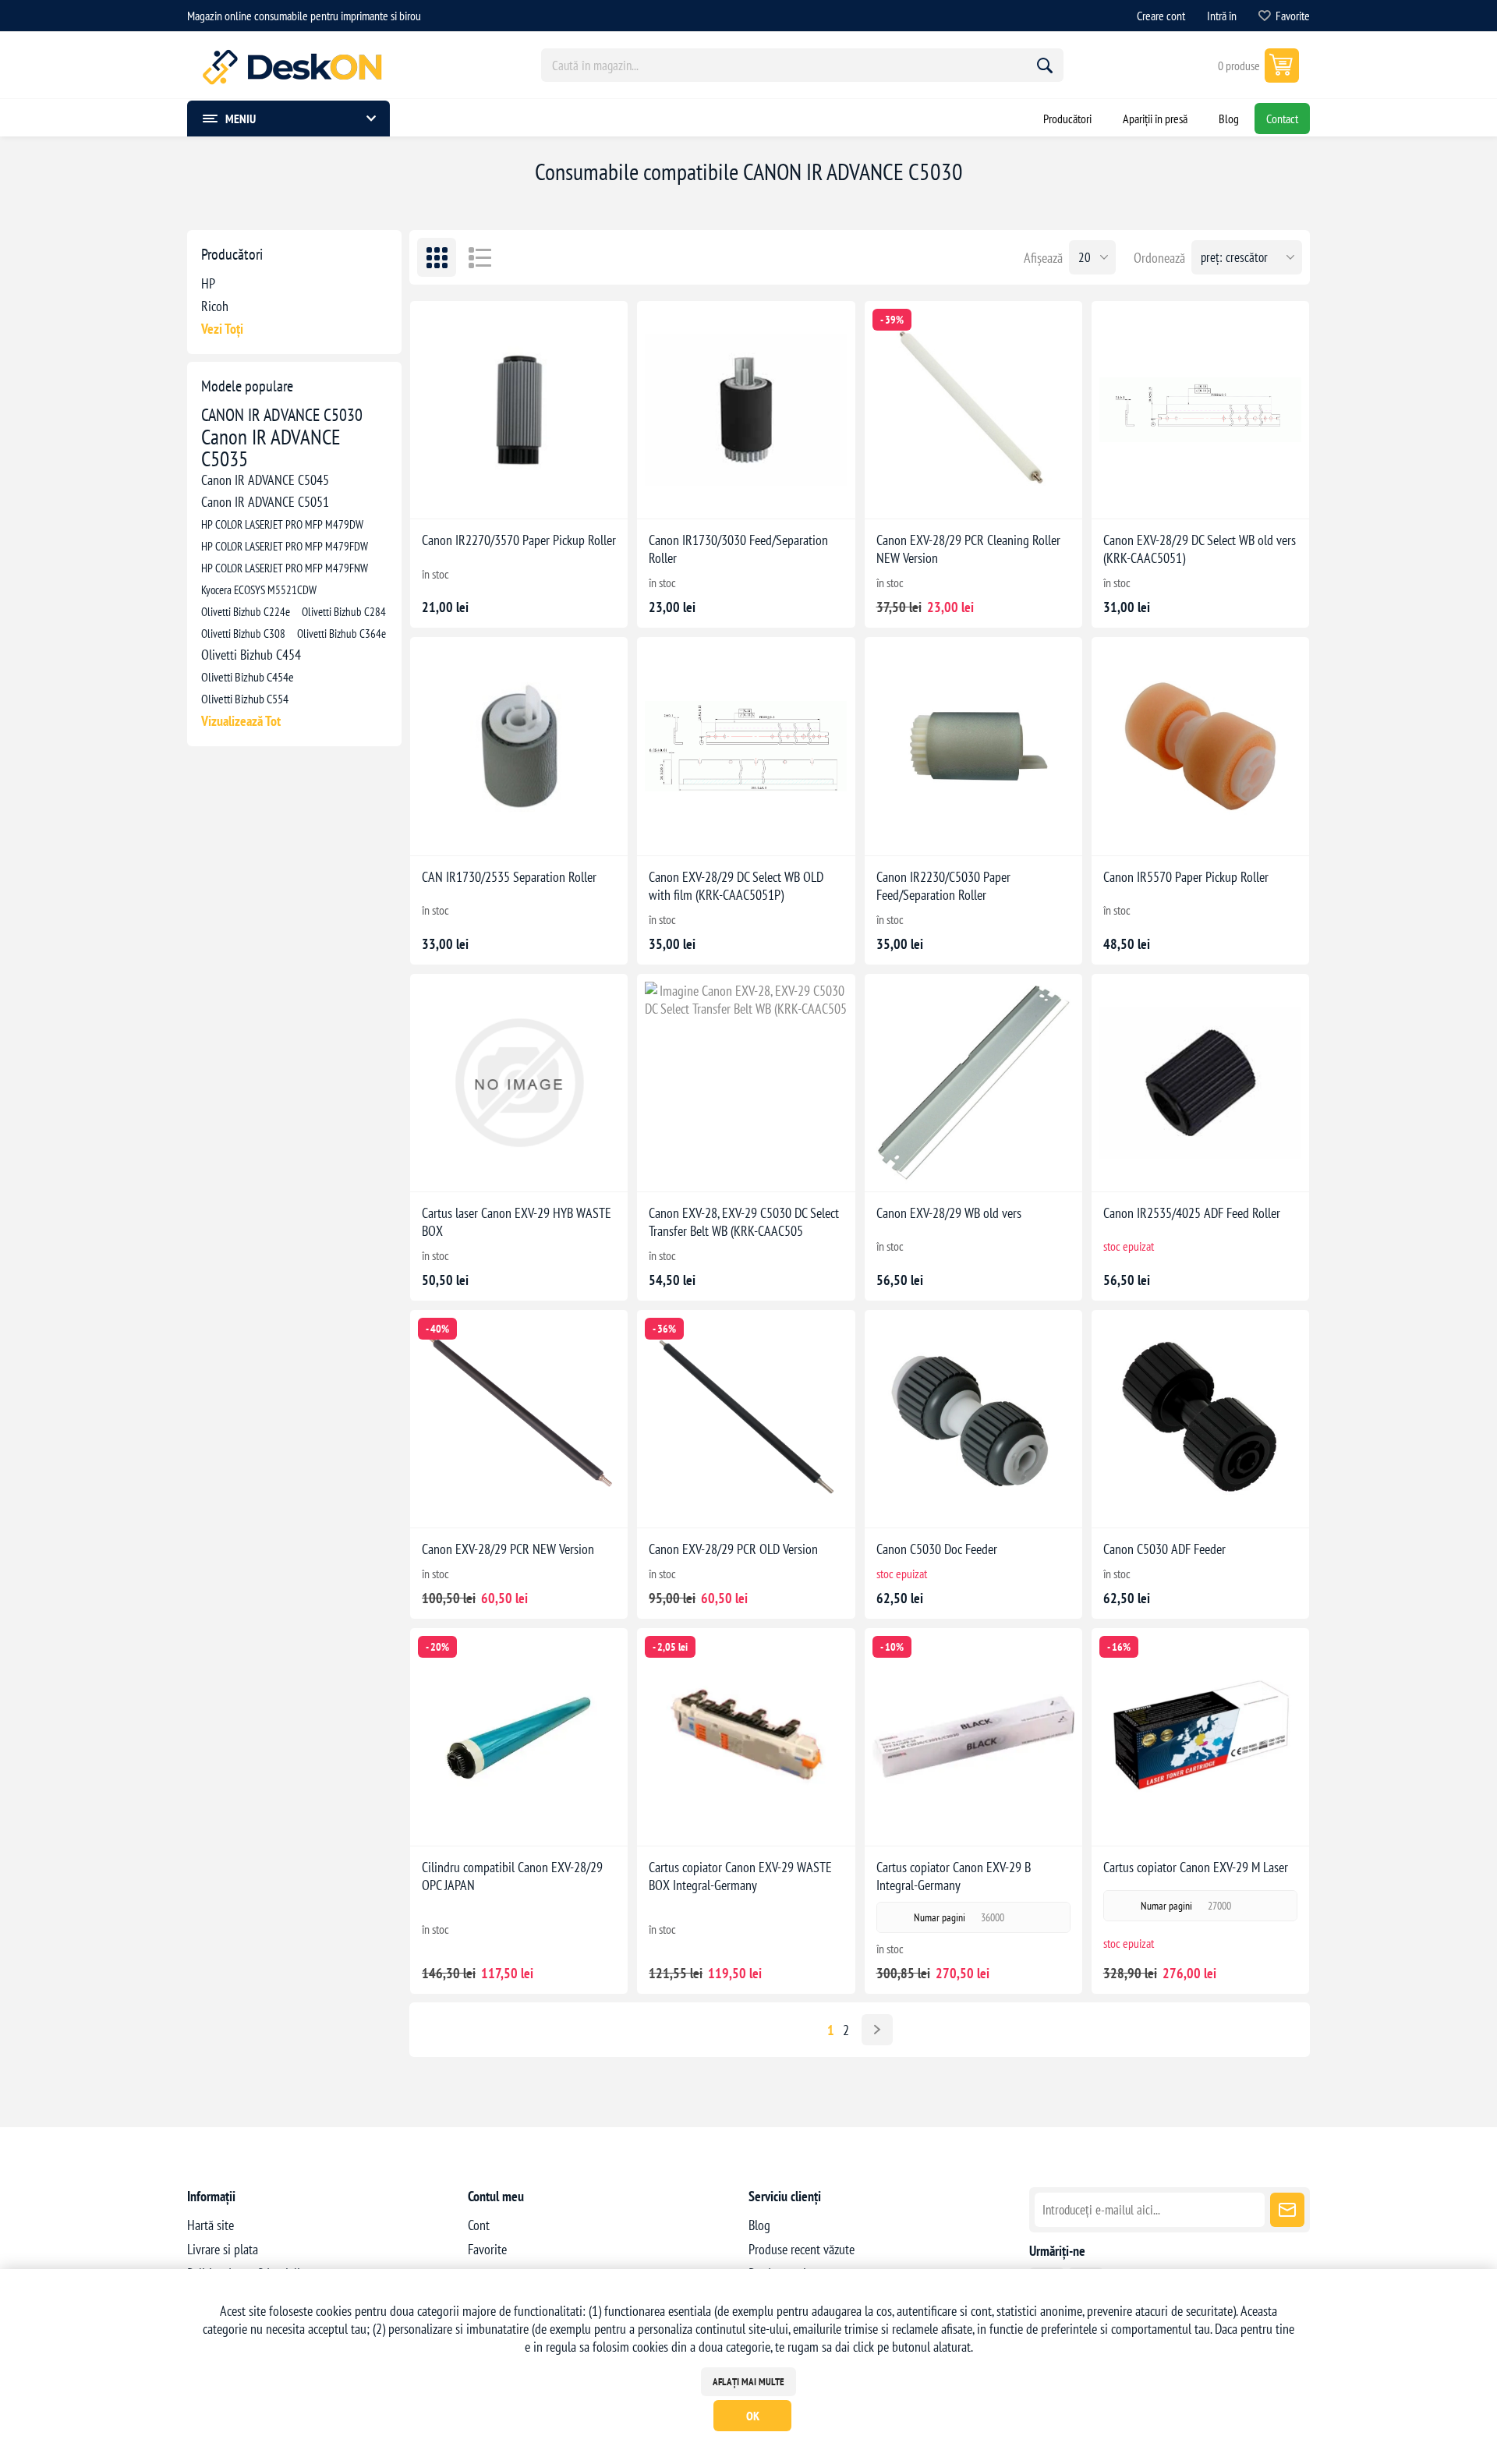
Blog (759, 2225)
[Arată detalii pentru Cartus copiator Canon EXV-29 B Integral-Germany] (973, 1737)
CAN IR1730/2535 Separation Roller (509, 877)
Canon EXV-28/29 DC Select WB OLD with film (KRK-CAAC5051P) (736, 886)
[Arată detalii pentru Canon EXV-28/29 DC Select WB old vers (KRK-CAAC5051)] (1200, 410)
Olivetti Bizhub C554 (245, 699)
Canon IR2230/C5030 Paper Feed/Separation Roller (943, 886)
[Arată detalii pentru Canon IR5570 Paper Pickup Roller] (1200, 746)
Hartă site (211, 2225)
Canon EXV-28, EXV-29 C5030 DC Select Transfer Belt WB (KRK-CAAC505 (744, 1222)
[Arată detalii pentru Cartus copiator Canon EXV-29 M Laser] (1200, 1737)
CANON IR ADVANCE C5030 (282, 415)
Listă (480, 257)
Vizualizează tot (241, 721)
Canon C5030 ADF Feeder (1164, 1549)
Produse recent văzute (802, 2249)
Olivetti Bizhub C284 (344, 611)
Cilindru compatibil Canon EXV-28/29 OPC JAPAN (512, 1876)
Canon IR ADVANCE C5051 (265, 502)
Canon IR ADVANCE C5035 (271, 448)
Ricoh (215, 306)
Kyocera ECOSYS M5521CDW (259, 589)
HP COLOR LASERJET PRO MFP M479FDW (285, 546)
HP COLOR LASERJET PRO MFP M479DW (282, 524)
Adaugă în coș (535, 495)
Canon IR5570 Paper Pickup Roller (1186, 877)
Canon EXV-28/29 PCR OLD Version (733, 1549)
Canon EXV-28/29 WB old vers (949, 1213)
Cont (479, 2225)
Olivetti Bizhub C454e (248, 677)
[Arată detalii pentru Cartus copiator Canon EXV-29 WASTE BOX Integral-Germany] (746, 1737)
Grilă (437, 257)
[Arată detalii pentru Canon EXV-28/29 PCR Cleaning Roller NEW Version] (973, 410)
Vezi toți (222, 329)
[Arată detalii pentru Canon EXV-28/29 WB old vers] (973, 1083)
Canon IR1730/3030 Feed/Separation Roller (738, 549)
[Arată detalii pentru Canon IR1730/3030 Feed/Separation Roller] (746, 410)
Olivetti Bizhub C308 (243, 633)
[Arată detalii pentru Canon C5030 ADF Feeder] (1200, 1419)
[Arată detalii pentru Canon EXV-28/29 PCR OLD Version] (746, 1419)
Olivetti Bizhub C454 (251, 655)
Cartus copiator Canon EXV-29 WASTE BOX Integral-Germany (740, 1876)
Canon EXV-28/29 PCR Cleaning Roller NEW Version (968, 549)
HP (208, 283)
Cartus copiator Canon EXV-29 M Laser (1196, 1867)
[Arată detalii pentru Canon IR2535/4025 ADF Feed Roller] (1200, 1083)
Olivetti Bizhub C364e (342, 633)
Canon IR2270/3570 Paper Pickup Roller (519, 540)
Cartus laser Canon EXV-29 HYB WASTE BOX (517, 1222)
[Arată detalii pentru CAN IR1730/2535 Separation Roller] (519, 746)
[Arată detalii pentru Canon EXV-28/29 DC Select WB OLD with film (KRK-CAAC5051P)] (746, 746)
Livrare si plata (223, 2249)
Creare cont (1161, 16)
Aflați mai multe (748, 2382)
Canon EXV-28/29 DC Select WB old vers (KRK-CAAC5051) (1200, 549)
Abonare (1287, 2210)
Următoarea (877, 2030)
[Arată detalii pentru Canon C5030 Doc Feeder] (973, 1419)
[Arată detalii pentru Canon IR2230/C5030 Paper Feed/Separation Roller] (973, 746)
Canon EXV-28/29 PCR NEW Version (508, 1549)
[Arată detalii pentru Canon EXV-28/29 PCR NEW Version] (519, 1419)
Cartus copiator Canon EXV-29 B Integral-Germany (954, 1876)
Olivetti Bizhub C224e (246, 611)
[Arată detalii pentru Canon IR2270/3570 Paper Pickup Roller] (519, 410)
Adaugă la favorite (467, 494)
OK (753, 2416)
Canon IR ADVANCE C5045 (265, 480)
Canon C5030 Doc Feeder (937, 1549)
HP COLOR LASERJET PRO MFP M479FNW (285, 568)
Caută (1045, 65)
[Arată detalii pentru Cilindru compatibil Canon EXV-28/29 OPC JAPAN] (519, 1737)
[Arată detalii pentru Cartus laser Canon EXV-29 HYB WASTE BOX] (519, 1083)
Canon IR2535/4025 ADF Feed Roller (1192, 1213)
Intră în (1222, 16)
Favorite (487, 2249)
